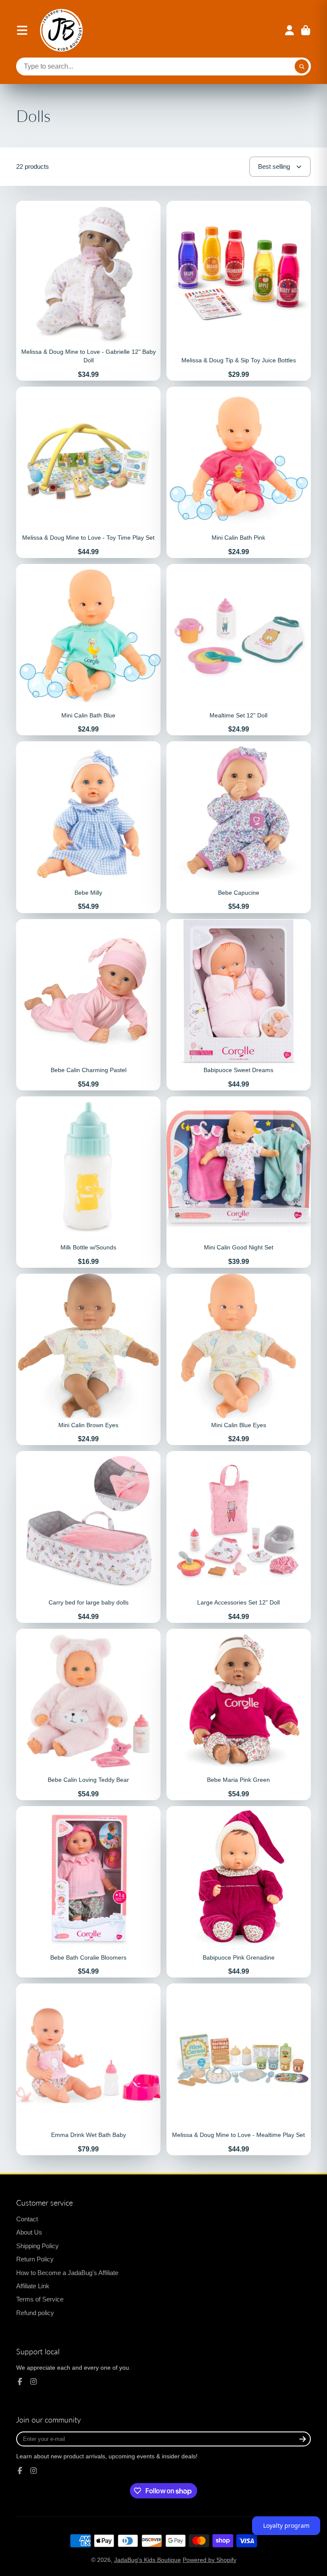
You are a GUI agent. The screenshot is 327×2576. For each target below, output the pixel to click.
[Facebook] (20, 2382)
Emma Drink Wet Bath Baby (88, 2069)
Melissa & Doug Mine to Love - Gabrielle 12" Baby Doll (88, 291)
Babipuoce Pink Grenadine (239, 1892)
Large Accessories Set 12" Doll (239, 1537)
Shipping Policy (37, 2246)
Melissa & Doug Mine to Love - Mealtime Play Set (239, 2069)
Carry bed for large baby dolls (88, 1537)
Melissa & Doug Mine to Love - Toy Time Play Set (88, 472)
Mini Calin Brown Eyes (88, 1359)
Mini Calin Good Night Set (239, 1182)
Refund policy (35, 2313)
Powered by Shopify (209, 2560)
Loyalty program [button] (286, 2525)
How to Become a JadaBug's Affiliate (67, 2273)
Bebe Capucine (239, 827)
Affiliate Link (33, 2286)
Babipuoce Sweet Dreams (239, 1005)
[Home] (61, 30)
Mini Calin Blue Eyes (239, 1359)
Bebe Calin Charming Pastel (88, 1005)
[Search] (302, 66)
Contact (27, 2219)
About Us (29, 2232)
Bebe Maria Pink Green (239, 1714)
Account (290, 30)
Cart (306, 30)
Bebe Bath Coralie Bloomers (88, 1892)
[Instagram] (34, 2382)
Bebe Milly (88, 827)
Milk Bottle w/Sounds (88, 1182)
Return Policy (35, 2259)
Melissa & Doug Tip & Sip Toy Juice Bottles (239, 291)
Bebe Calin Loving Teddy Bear (88, 1714)
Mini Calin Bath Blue (88, 650)
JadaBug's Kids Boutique (148, 2560)
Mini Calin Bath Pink (239, 472)
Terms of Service (40, 2299)
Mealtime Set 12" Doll (239, 650)
